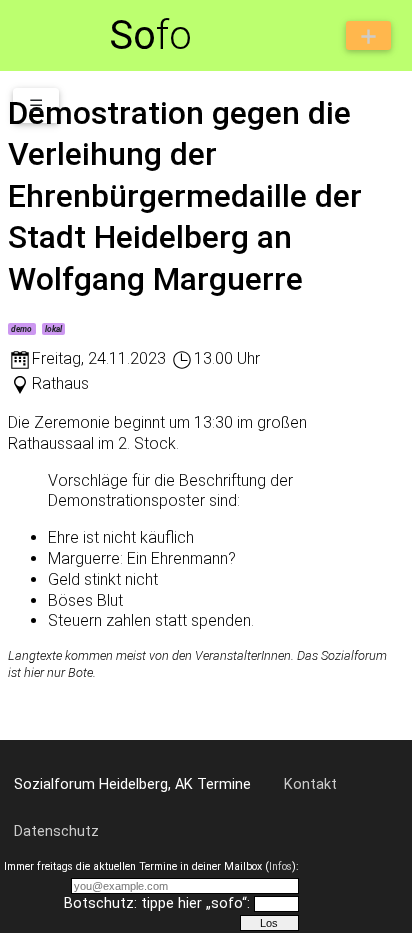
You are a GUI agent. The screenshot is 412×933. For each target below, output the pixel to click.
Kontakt (310, 784)
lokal (53, 329)
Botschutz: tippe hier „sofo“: (157, 903)
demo (21, 329)
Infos (280, 866)
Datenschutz (56, 831)
